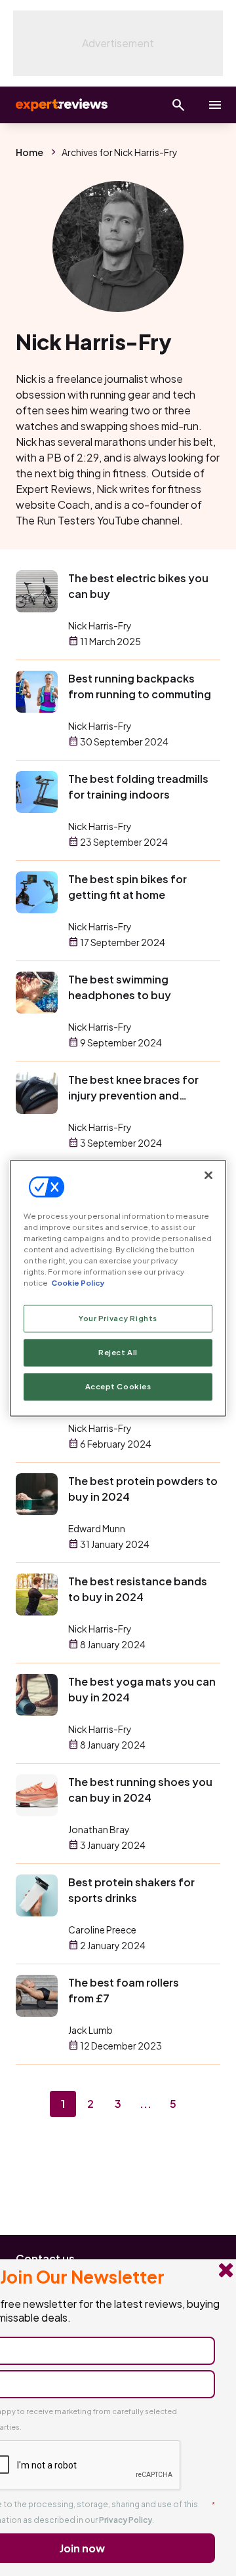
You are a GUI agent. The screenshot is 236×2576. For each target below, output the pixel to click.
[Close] (208, 1175)
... (146, 2104)
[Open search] (178, 105)
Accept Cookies (118, 1386)
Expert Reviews (60, 105)
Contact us (45, 2258)
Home (29, 152)
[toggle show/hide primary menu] (215, 105)
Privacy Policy (126, 2520)
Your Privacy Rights (118, 1318)
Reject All (118, 1352)
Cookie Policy (78, 1283)
